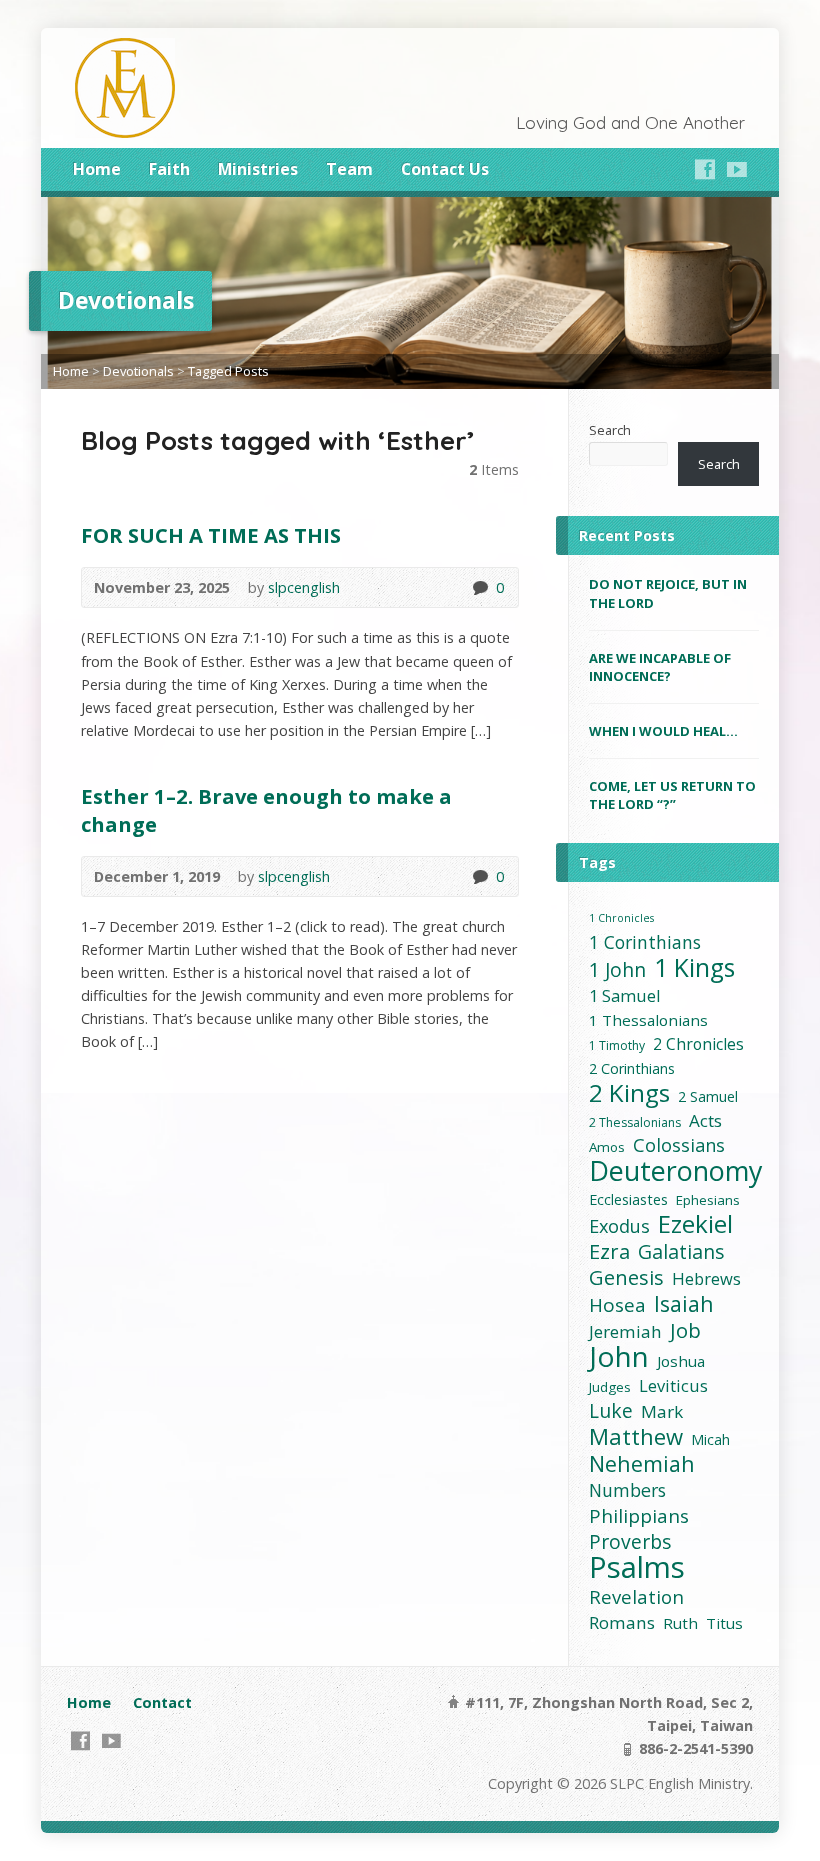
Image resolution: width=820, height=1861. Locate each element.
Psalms (637, 1567)
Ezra (609, 1251)
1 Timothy (617, 1045)
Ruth (680, 1623)
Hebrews (706, 1278)
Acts (705, 1120)
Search (610, 430)
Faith (169, 169)
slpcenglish (304, 587)
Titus (724, 1623)
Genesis (626, 1277)
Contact (162, 1702)
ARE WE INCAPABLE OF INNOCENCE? (660, 667)
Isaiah (684, 1303)
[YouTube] (737, 169)
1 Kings (694, 967)
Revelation (636, 1596)
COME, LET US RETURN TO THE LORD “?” (672, 795)
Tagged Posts (228, 371)
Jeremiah (625, 1331)
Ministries (258, 169)
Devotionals (138, 371)
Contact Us (445, 169)
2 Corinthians (632, 1068)
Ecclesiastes (628, 1199)
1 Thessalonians (648, 1020)
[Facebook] (705, 169)
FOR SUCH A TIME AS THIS (211, 535)
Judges (610, 1387)
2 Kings (629, 1092)
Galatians (681, 1251)
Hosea (617, 1305)
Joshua (681, 1361)
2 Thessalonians (635, 1122)
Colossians (679, 1145)
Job (685, 1330)
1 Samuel (625, 995)
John (619, 1356)
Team (349, 169)
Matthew (636, 1436)
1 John (617, 969)
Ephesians (708, 1200)
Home (97, 169)
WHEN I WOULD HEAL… (663, 731)
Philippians (639, 1516)
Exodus (619, 1226)
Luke (611, 1410)
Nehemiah (642, 1463)
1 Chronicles (621, 918)
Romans (622, 1622)
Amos (607, 1147)
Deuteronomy (676, 1170)
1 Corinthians (645, 942)
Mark (662, 1411)
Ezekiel (695, 1223)
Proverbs (630, 1541)
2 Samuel (708, 1096)
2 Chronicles (698, 1044)
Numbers (627, 1490)
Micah (710, 1439)
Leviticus (673, 1385)
